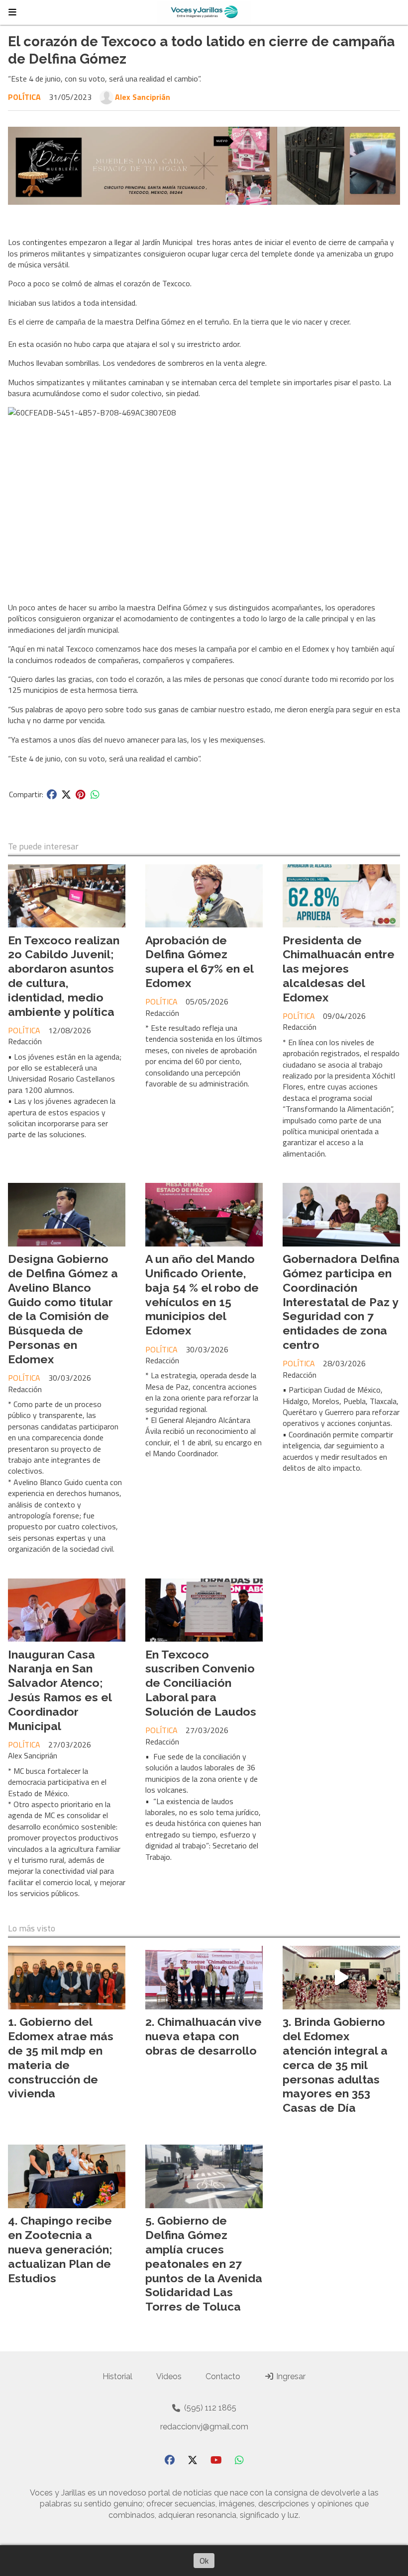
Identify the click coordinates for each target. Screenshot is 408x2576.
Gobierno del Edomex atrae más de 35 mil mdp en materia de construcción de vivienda (61, 2057)
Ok (204, 2561)
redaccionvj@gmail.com (204, 2427)
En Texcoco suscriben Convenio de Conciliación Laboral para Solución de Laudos (201, 1683)
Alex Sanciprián (143, 97)
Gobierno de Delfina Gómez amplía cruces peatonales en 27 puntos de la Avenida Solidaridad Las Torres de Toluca (204, 2263)
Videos (169, 2376)
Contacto (223, 2376)
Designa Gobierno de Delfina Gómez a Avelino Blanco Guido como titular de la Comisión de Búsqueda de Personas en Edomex (63, 1309)
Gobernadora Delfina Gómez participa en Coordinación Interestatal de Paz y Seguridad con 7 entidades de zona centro (341, 1302)
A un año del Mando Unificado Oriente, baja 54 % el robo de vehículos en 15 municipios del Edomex (202, 1294)
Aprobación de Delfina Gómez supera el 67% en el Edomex (199, 961)
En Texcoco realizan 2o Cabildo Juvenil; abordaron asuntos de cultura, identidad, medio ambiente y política (64, 976)
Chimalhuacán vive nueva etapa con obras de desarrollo (204, 2036)
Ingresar (290, 2376)
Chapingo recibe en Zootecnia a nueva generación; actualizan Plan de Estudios (60, 2249)
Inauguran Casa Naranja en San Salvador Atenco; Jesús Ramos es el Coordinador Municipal (60, 1690)
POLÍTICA (24, 97)
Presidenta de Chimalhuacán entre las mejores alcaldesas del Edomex (339, 969)
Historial (117, 2376)
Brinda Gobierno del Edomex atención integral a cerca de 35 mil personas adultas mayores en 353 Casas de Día (335, 2065)
